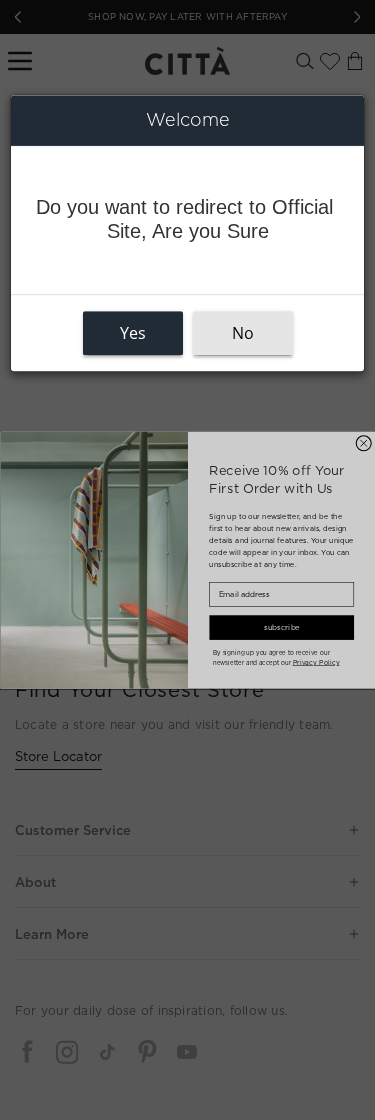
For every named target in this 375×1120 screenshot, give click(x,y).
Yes (133, 333)
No (243, 333)
